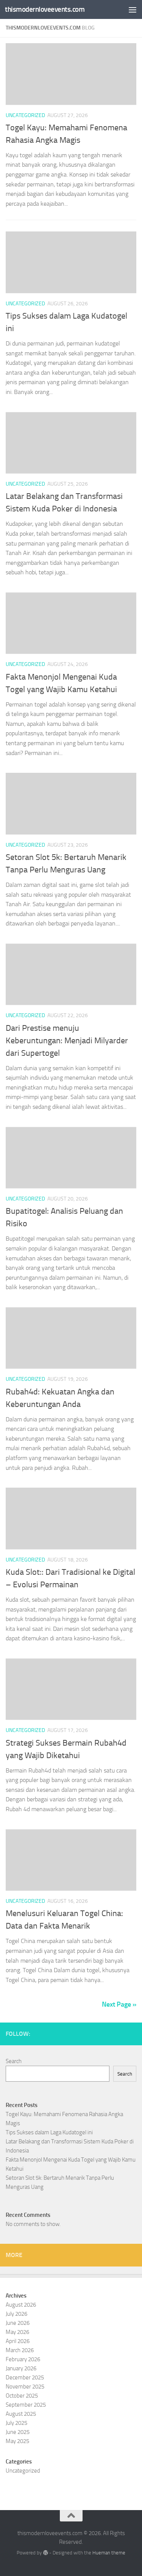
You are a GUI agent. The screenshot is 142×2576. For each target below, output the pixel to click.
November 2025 (25, 2387)
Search (14, 2061)
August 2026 (21, 2305)
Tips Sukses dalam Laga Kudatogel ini (49, 2132)
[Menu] (133, 9)
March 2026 (20, 2350)
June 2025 (18, 2432)
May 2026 (17, 2332)
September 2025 (26, 2405)
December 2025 (25, 2377)
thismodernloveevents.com (45, 9)
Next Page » (119, 2004)
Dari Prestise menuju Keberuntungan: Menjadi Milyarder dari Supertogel (67, 1041)
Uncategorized (25, 115)
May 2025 (17, 2441)
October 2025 (22, 2396)
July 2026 (16, 2314)
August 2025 (21, 2414)
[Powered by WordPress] (45, 2553)
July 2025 (16, 2423)
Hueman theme (109, 2553)
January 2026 (21, 2368)
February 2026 (23, 2359)
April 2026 (18, 2341)
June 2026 (18, 2323)
